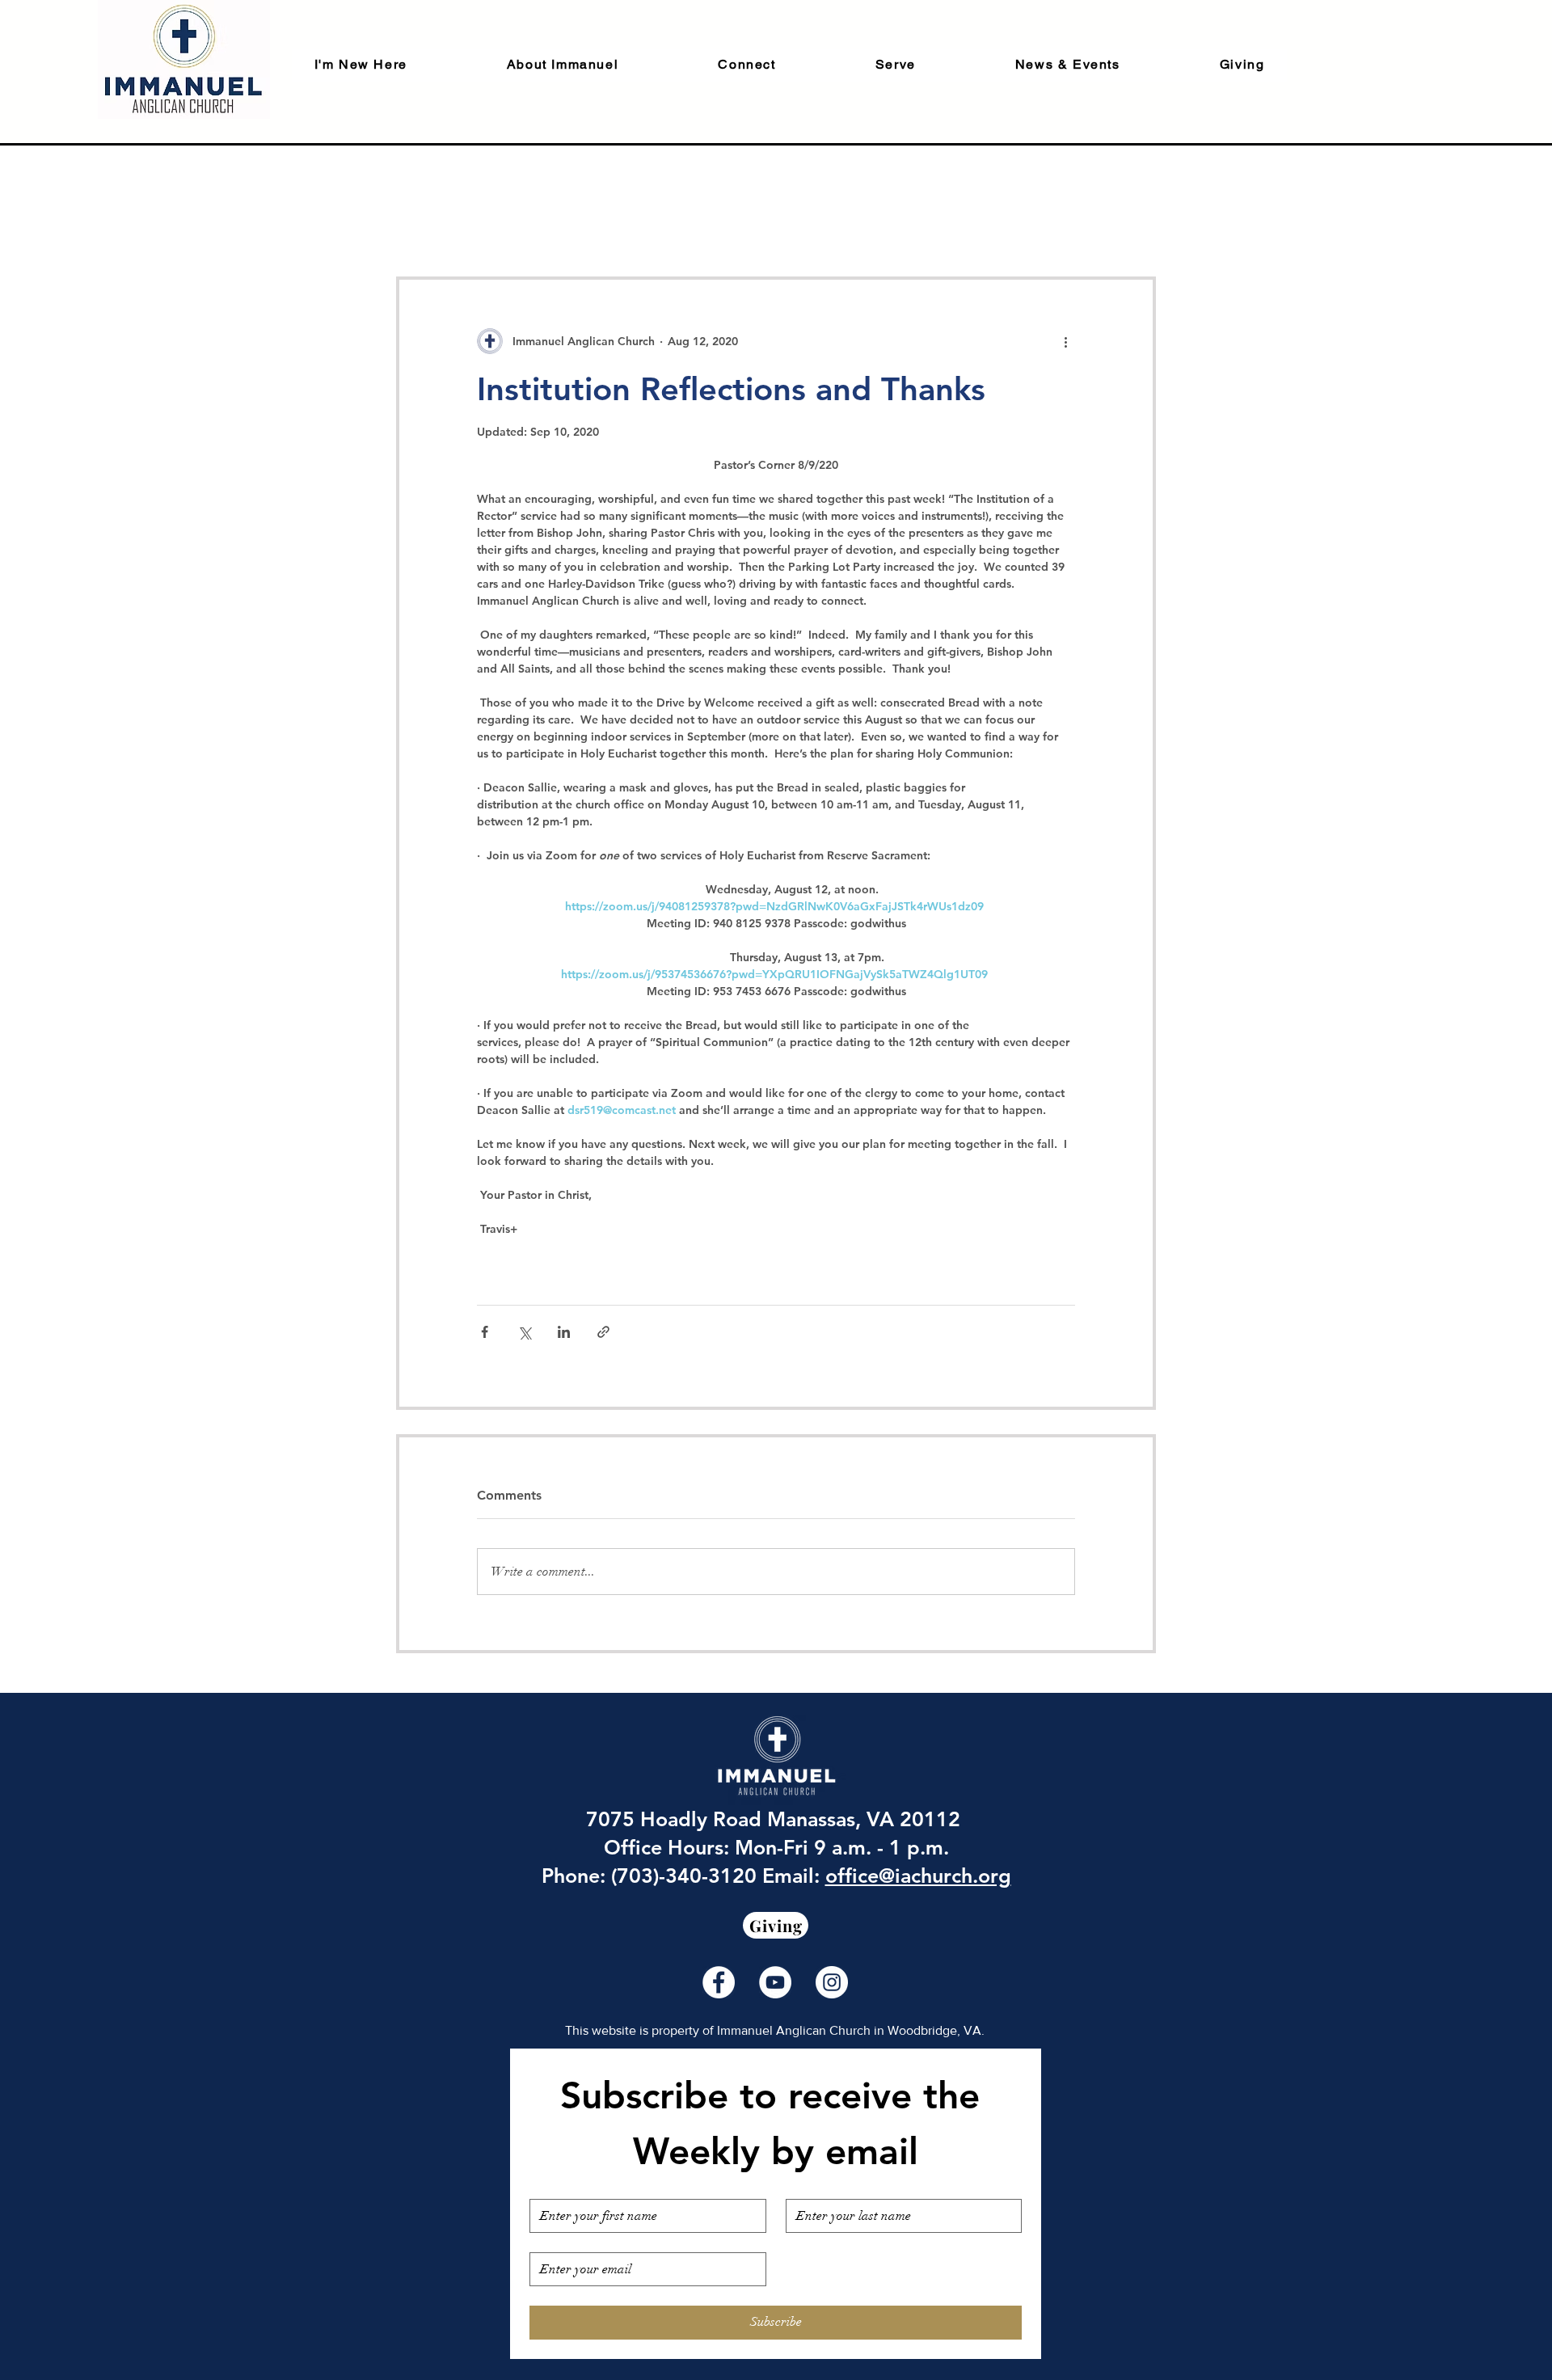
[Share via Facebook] (485, 1332)
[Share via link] (603, 1332)
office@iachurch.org (918, 1876)
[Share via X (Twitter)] (524, 1332)
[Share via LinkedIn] (564, 1332)
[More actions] (1065, 341)
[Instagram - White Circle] (832, 1982)
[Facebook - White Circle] (719, 1982)
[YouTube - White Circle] (775, 1982)
